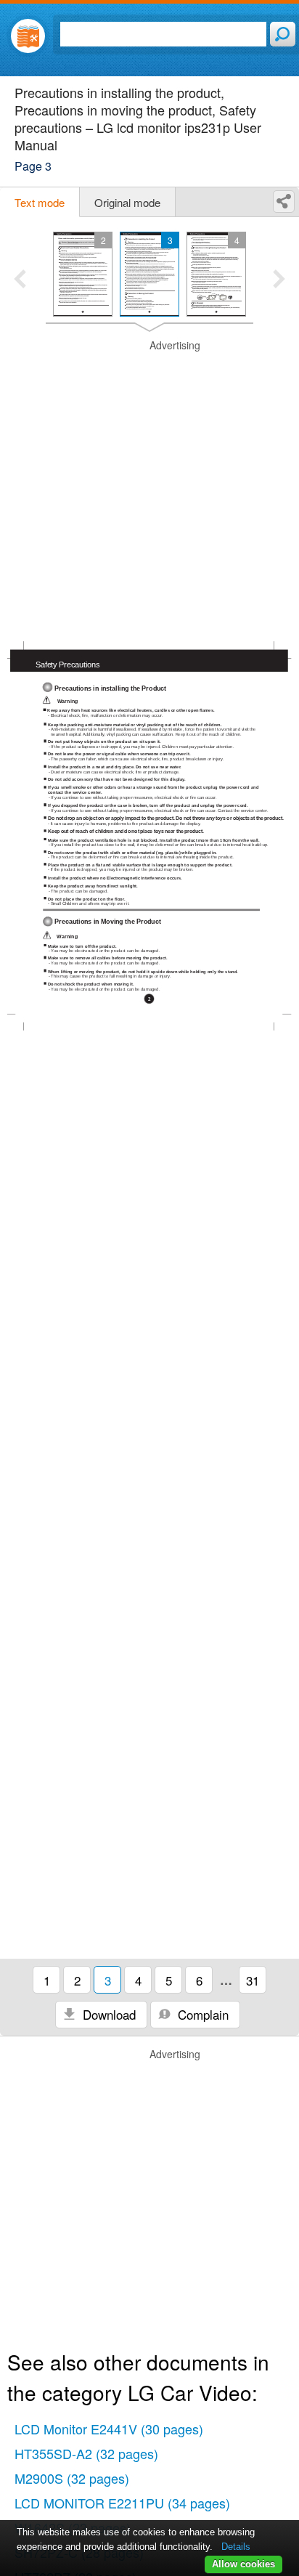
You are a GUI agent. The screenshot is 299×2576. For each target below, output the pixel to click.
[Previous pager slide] (20, 280)
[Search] (283, 34)
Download (107, 2014)
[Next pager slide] (279, 280)
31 (253, 1980)
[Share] (284, 202)
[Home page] (28, 36)
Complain (201, 2014)
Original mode (127, 202)
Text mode (40, 202)
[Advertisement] (149, 488)
